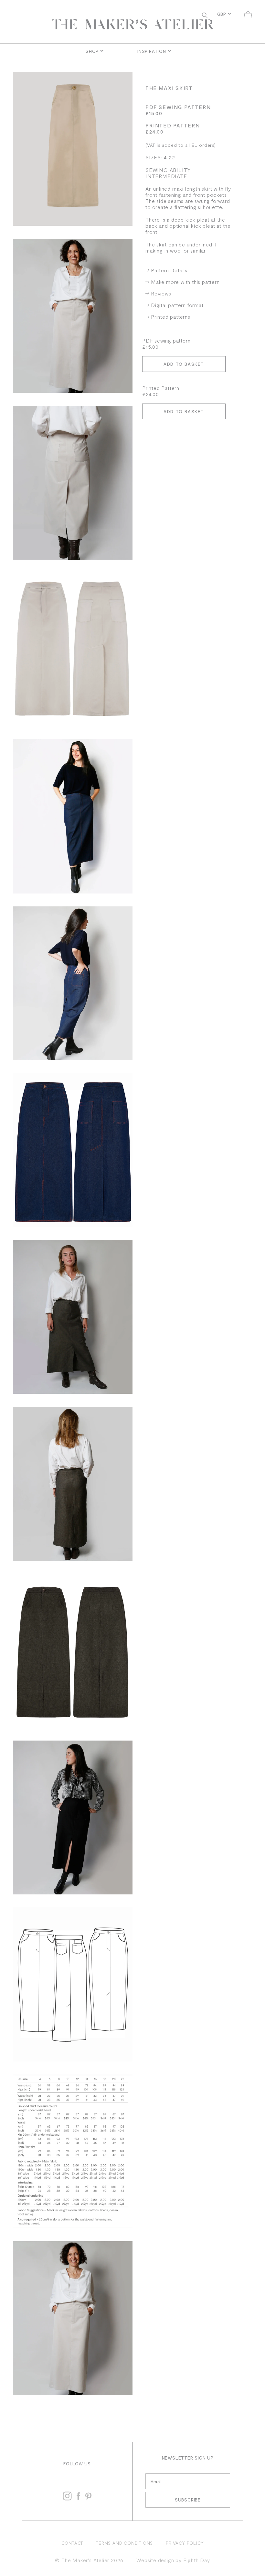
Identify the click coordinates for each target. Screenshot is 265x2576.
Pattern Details (169, 270)
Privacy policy (185, 2543)
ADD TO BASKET (184, 364)
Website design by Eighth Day (173, 2560)
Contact (72, 2543)
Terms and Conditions (124, 2543)
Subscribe (188, 2500)
